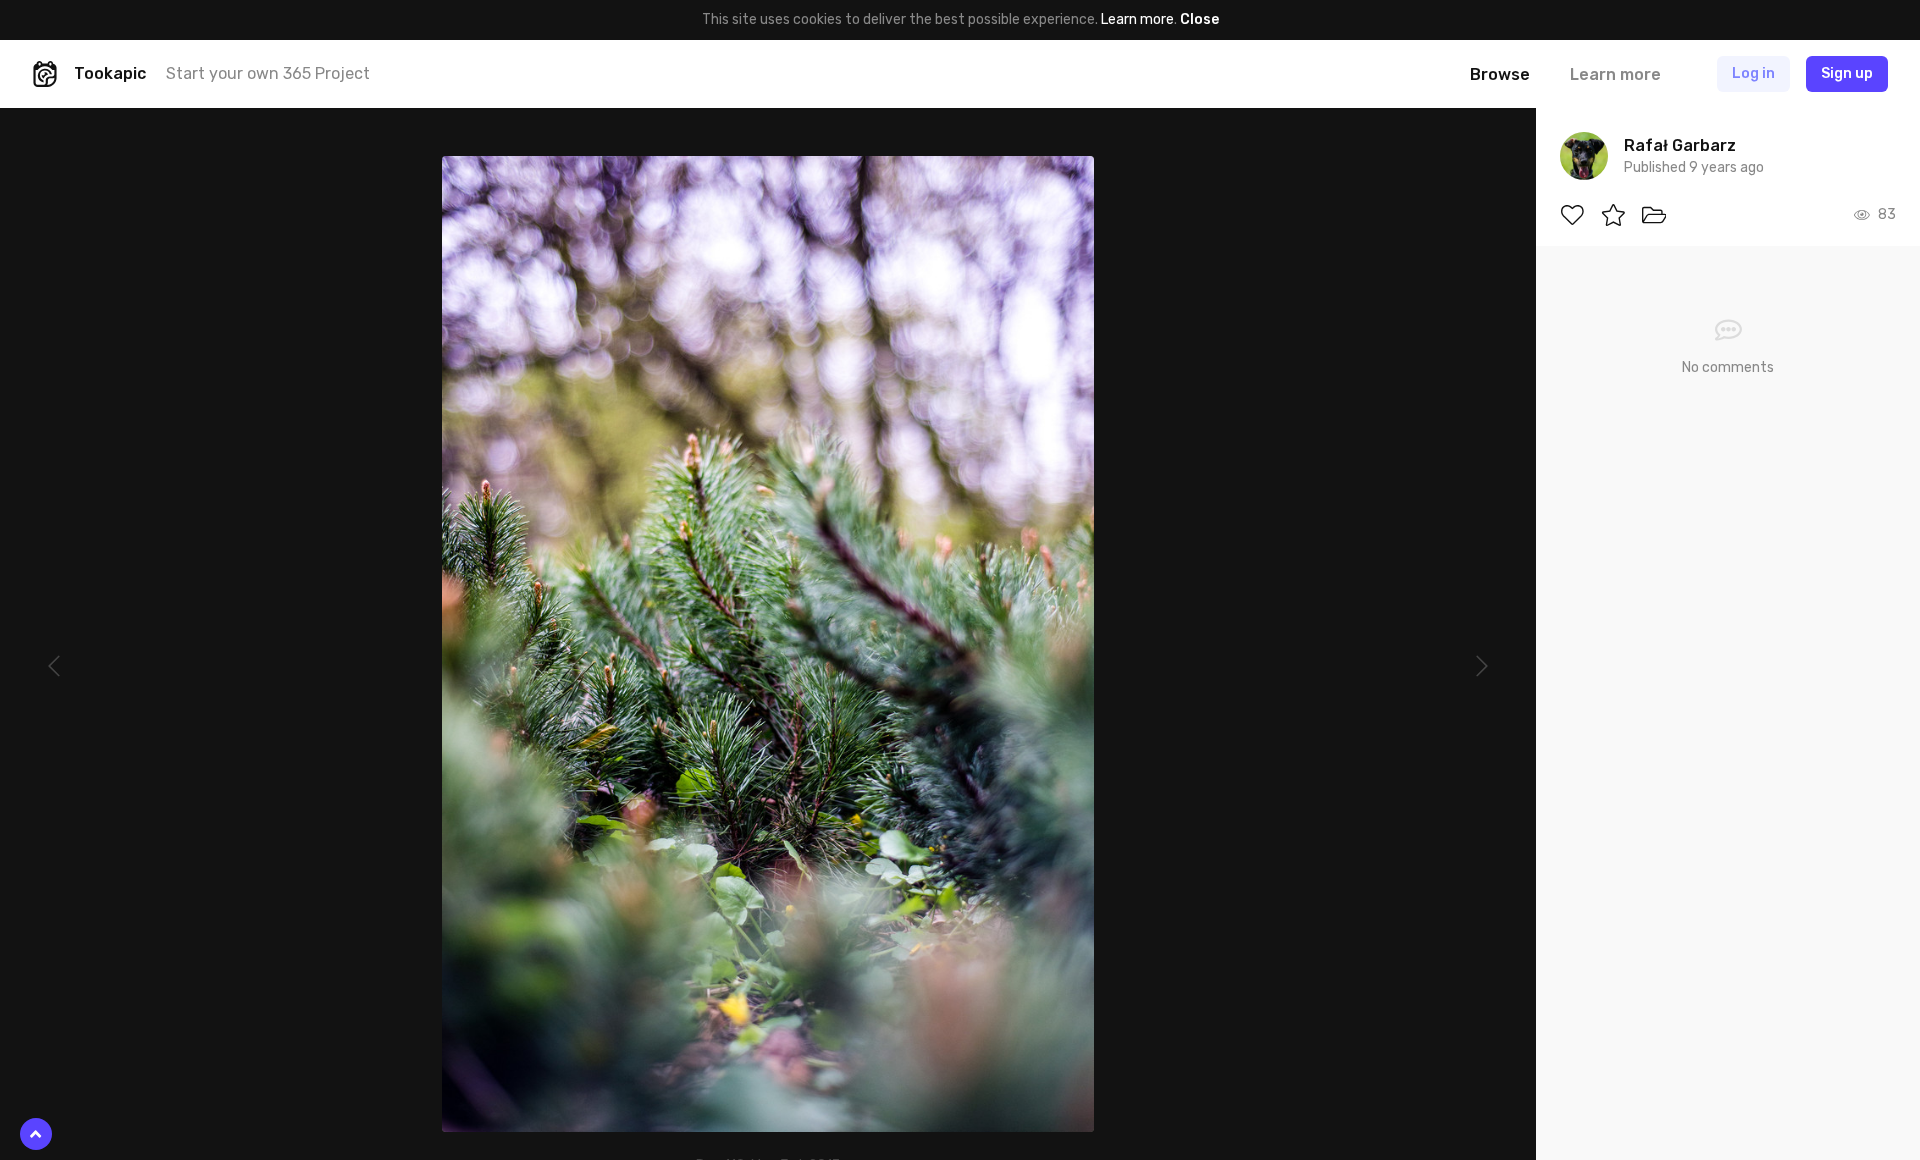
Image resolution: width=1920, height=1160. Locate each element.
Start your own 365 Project (268, 73)
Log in (1753, 73)
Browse (1500, 74)
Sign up (1847, 73)
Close (1199, 19)
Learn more (1137, 19)
